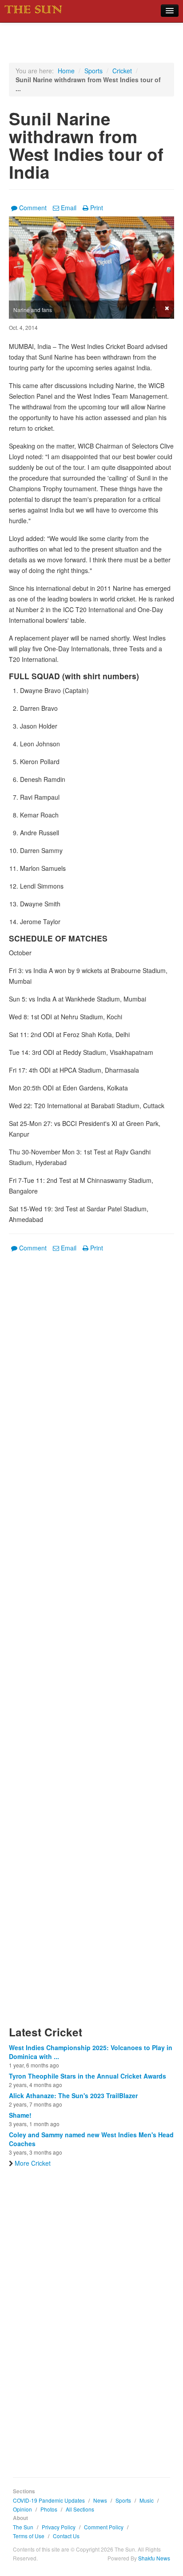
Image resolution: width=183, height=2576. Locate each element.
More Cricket (33, 2163)
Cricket (122, 71)
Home (66, 71)
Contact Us (66, 2536)
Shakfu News (154, 2558)
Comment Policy (104, 2527)
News (100, 2500)
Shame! (20, 2115)
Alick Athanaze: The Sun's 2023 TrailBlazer (73, 2095)
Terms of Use (29, 2536)
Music (147, 2500)
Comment (33, 208)
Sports (93, 71)
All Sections (80, 2509)
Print (97, 208)
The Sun (23, 2527)
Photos (49, 2509)
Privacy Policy (59, 2527)
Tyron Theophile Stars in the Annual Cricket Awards (88, 2076)
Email (69, 208)
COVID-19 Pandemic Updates (49, 2500)
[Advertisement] (91, 1644)
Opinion (22, 2509)
